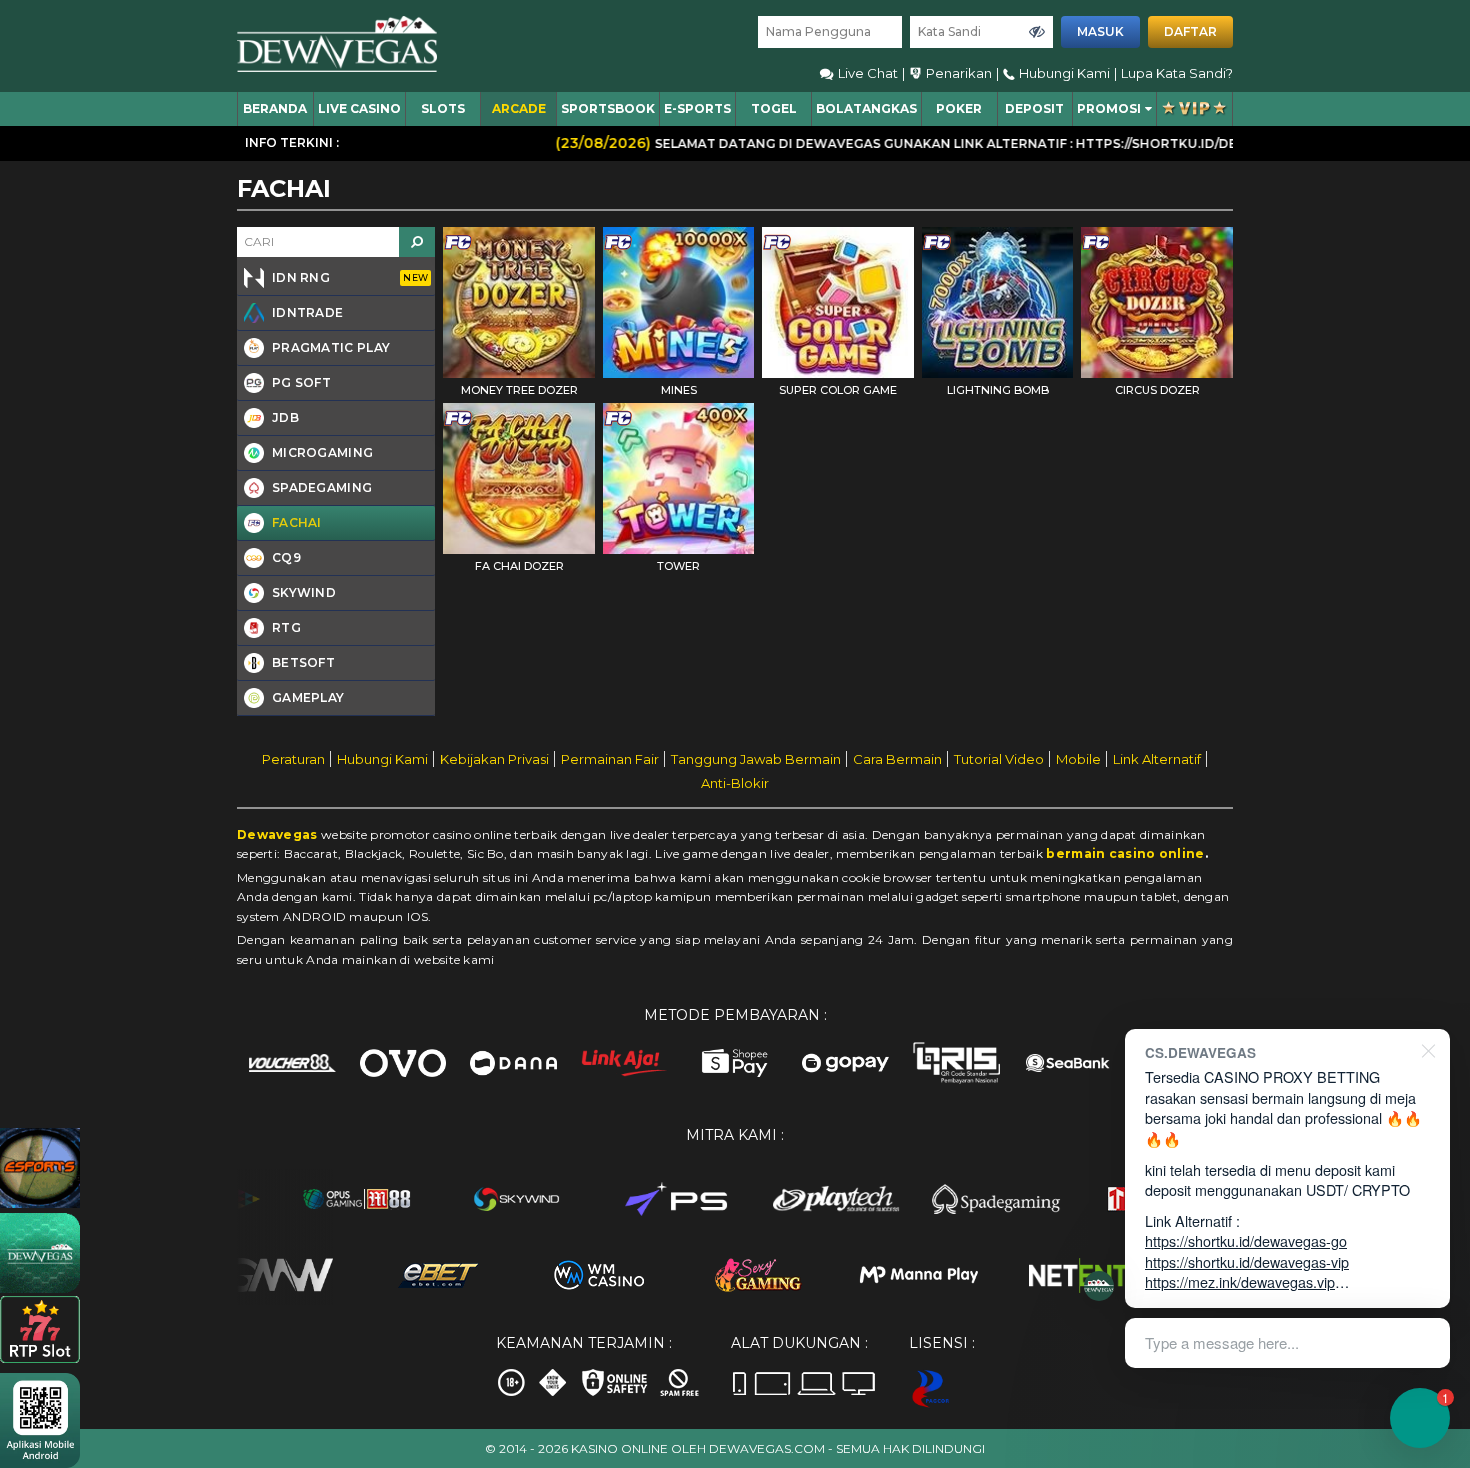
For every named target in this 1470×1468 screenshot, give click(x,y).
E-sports (697, 108)
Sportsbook (608, 108)
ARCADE (519, 108)
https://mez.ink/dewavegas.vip (1240, 1281)
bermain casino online (1125, 853)
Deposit (1034, 108)
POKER (959, 108)
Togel (774, 108)
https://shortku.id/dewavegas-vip (1247, 1261)
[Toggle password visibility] (1037, 32)
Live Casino (359, 108)
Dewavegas (277, 834)
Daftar (1190, 31)
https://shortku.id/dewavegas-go (1246, 1240)
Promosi (1109, 108)
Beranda (275, 108)
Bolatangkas (866, 108)
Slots (443, 108)
